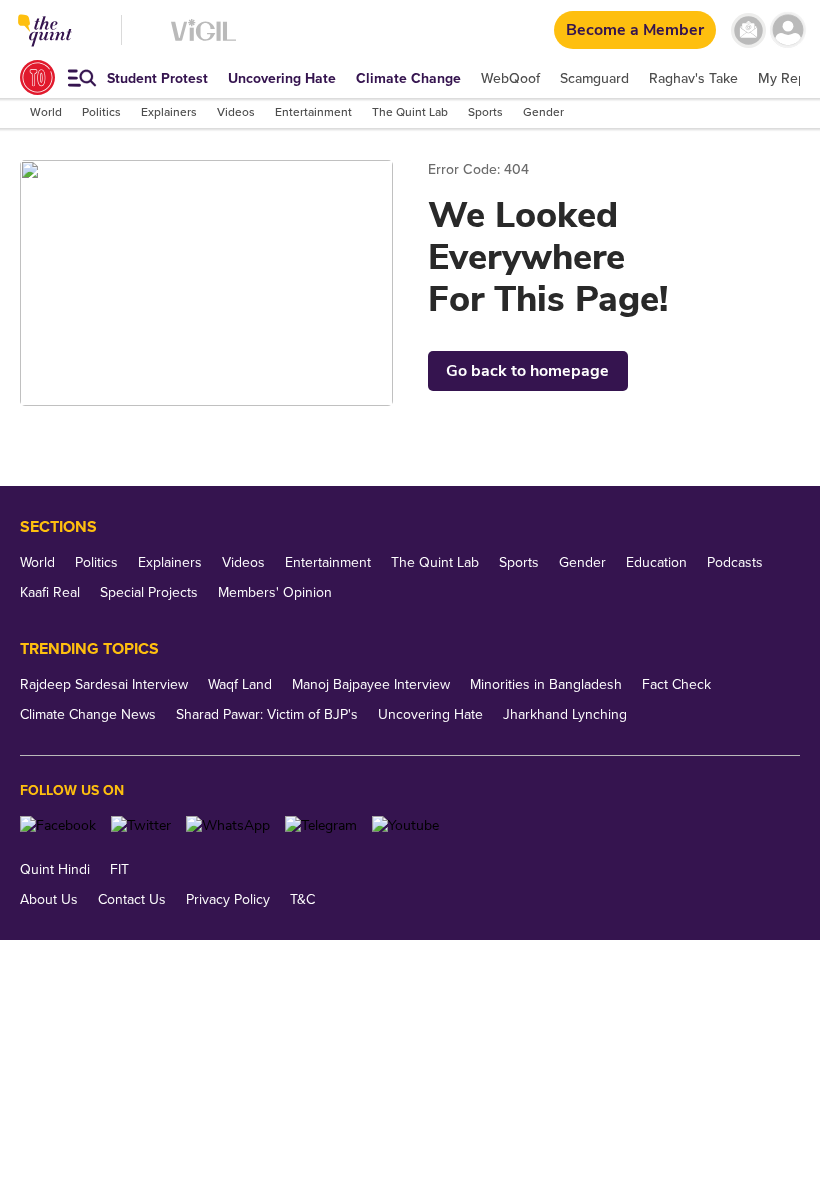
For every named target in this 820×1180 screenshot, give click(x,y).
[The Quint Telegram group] (321, 825)
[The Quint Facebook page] (58, 825)
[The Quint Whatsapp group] (228, 825)
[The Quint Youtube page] (405, 825)
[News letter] (748, 30)
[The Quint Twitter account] (141, 825)
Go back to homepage (527, 371)
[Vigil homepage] (203, 40)
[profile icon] (787, 30)
